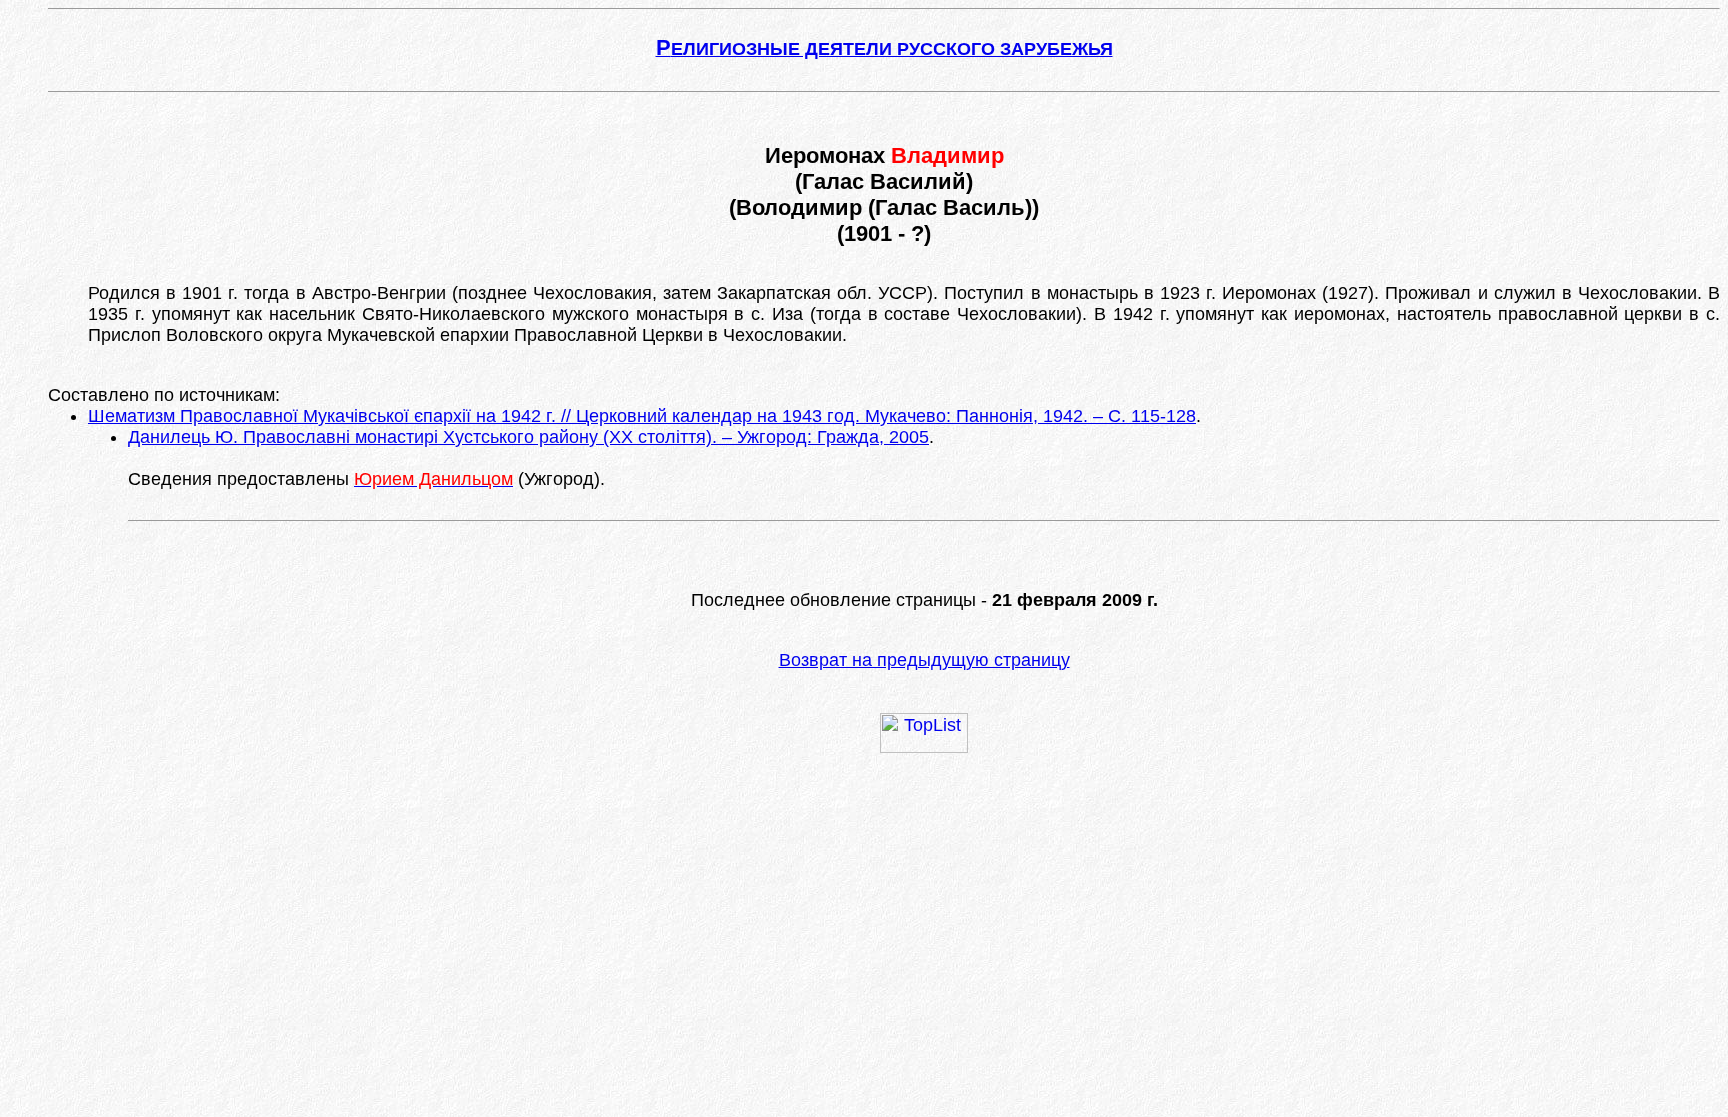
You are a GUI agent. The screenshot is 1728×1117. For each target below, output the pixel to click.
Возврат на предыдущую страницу (924, 660)
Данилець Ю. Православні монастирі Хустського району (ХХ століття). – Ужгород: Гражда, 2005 (528, 437)
